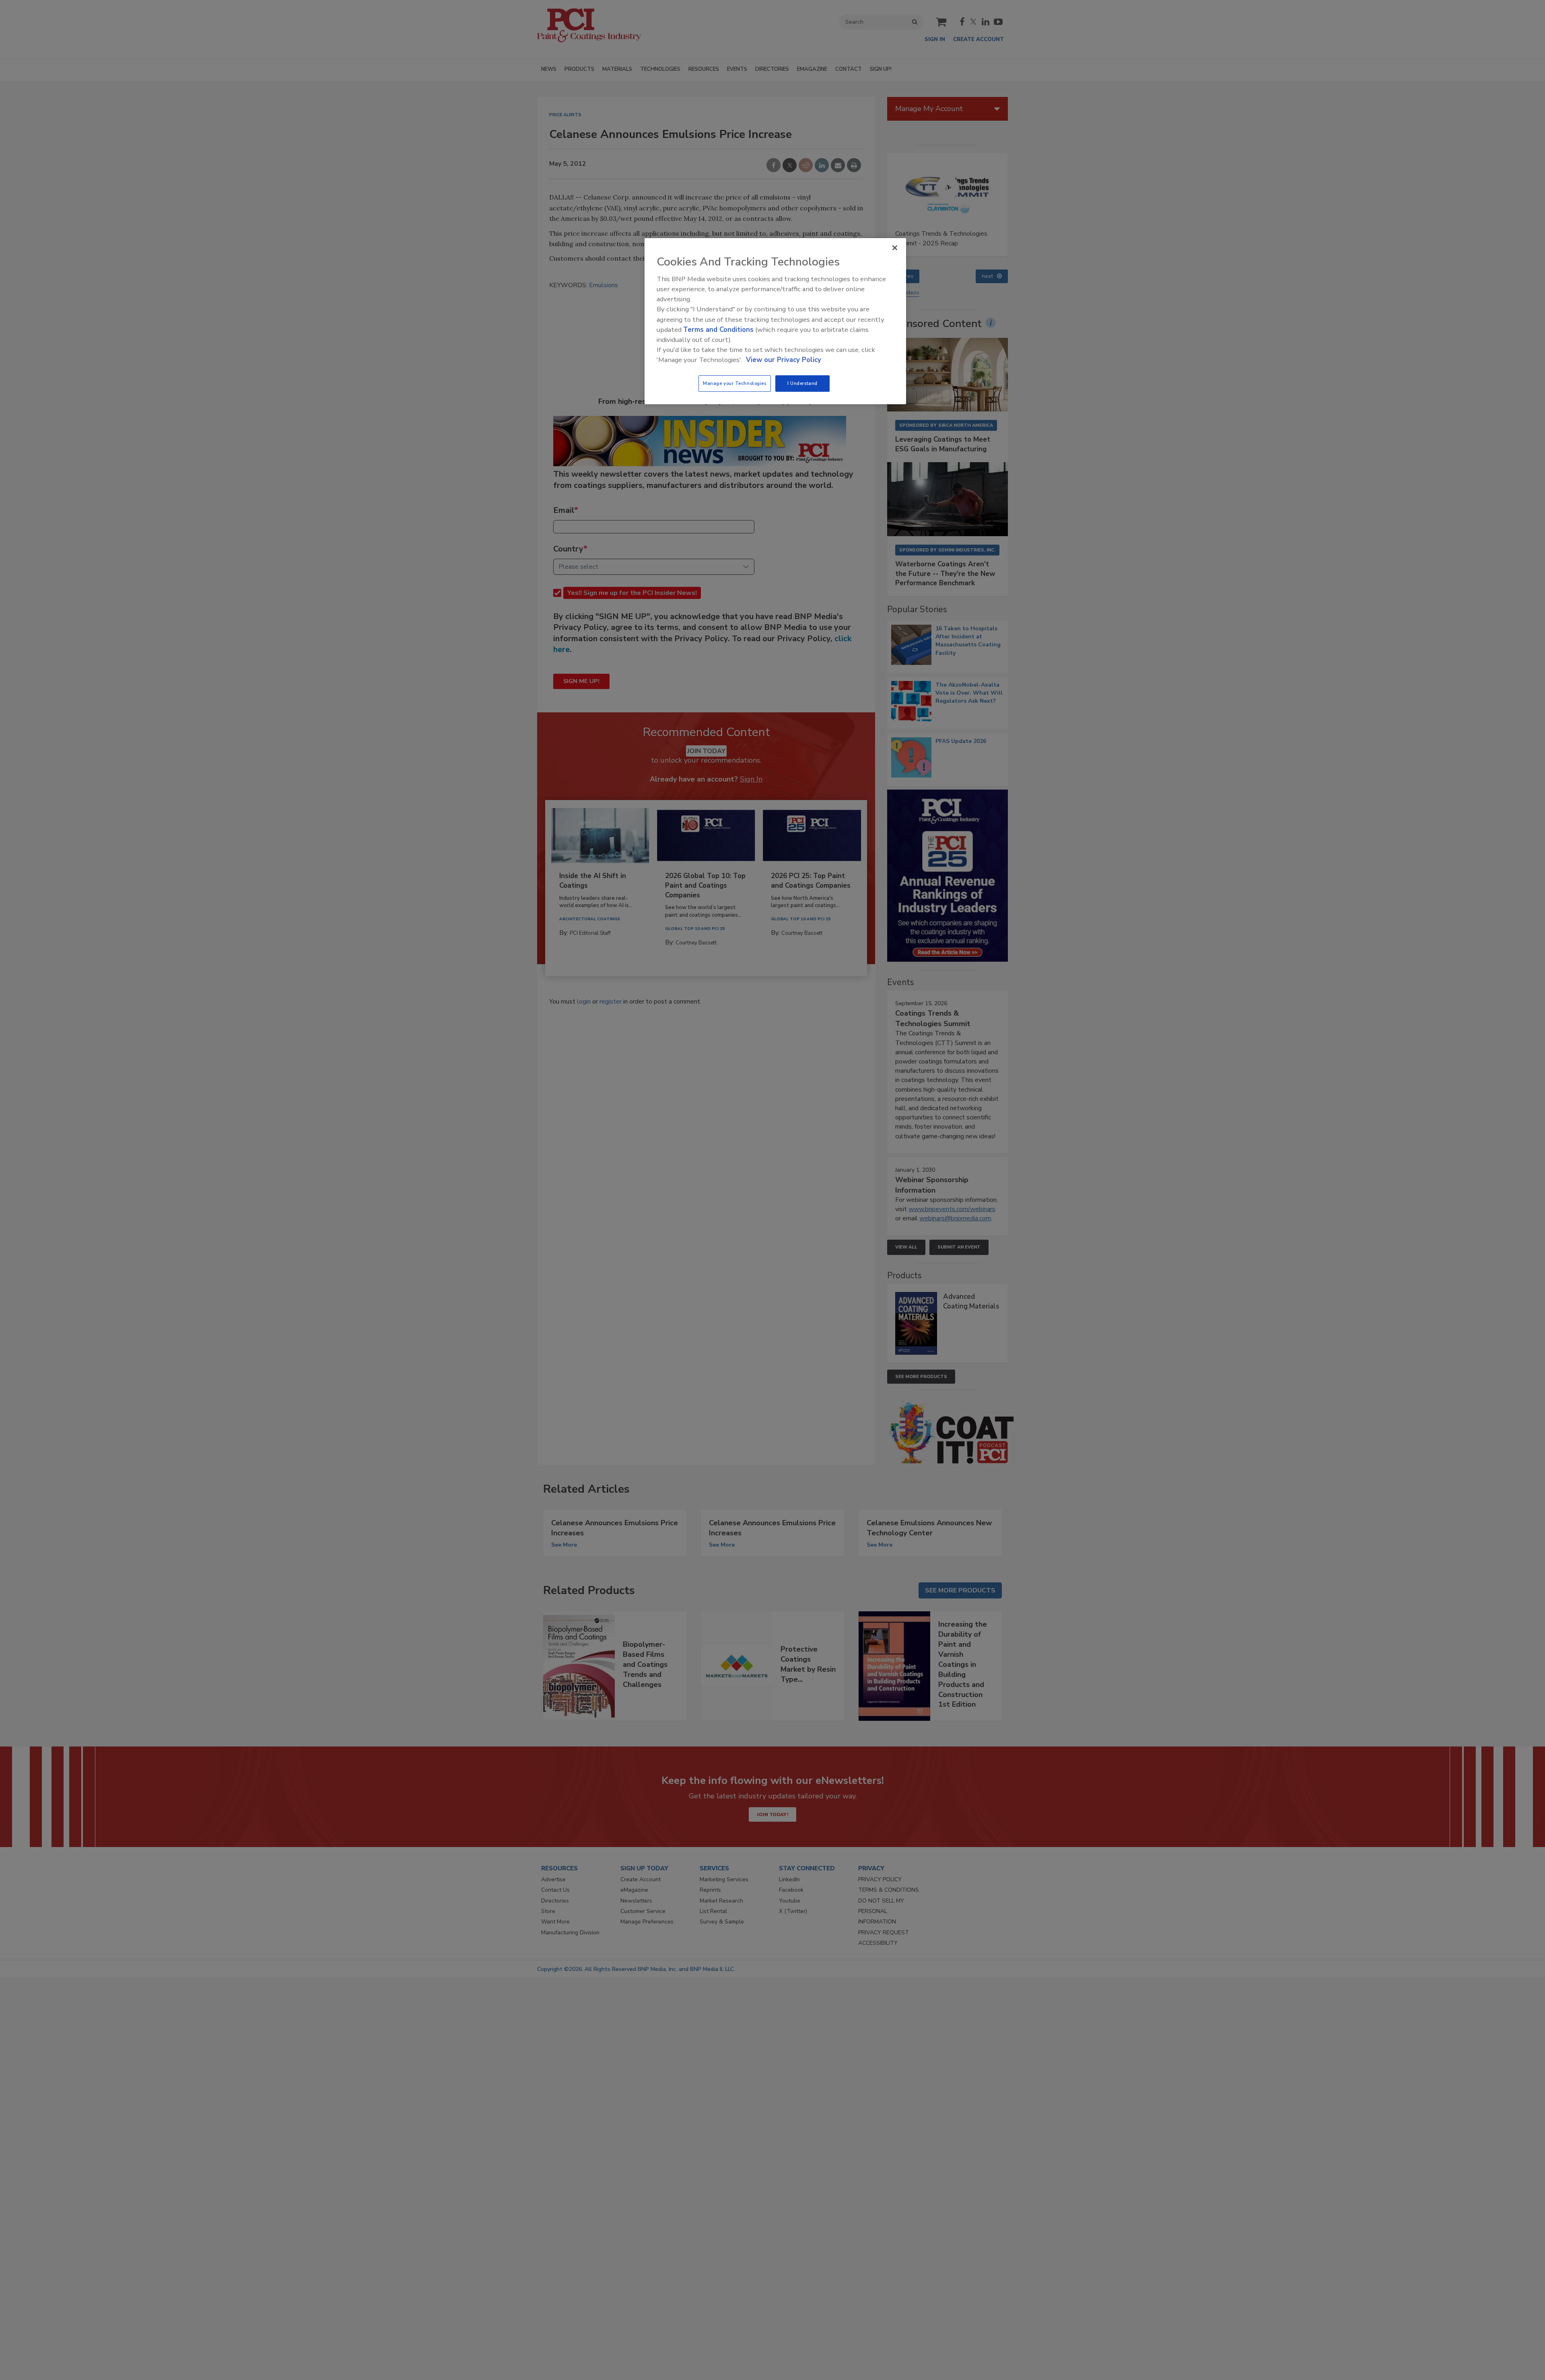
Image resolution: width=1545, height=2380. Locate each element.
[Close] (895, 248)
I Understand (802, 383)
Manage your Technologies (735, 383)
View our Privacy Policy (784, 360)
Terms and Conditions (718, 330)
